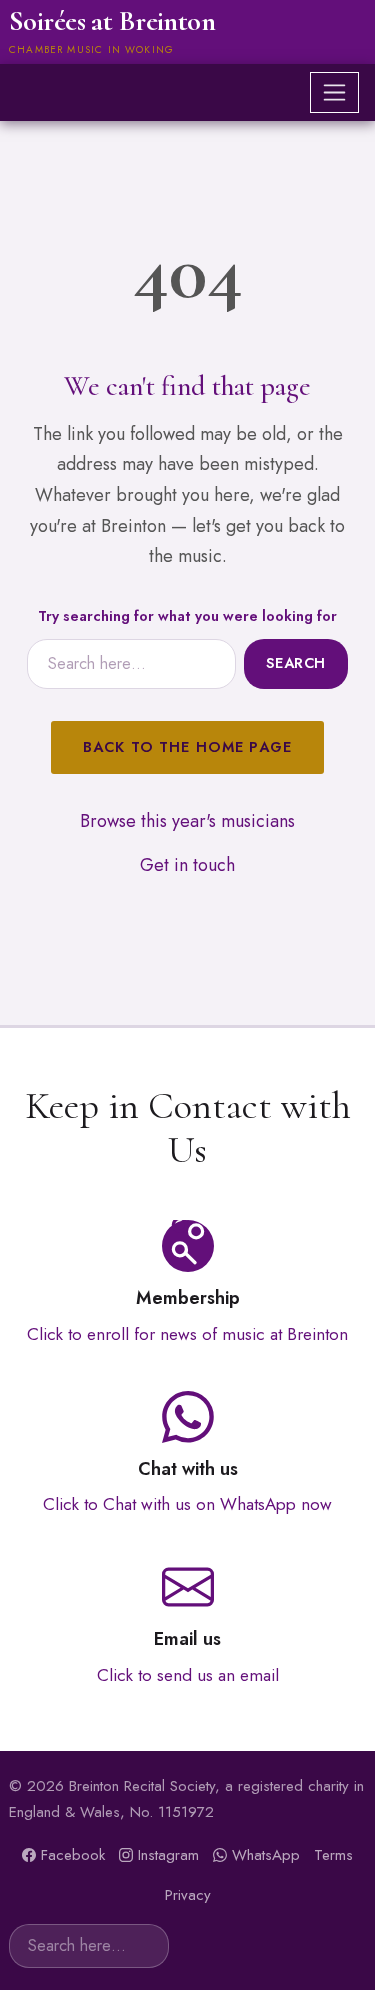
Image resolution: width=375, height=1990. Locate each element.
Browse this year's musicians (187, 821)
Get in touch (187, 865)
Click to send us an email (188, 1675)
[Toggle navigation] (334, 92)
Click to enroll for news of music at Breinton (187, 1334)
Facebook (73, 1855)
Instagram (168, 1855)
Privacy (188, 1895)
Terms (333, 1855)
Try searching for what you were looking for (187, 616)
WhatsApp (266, 1855)
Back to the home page (187, 747)
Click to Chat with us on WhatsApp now (187, 1504)
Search (296, 663)
